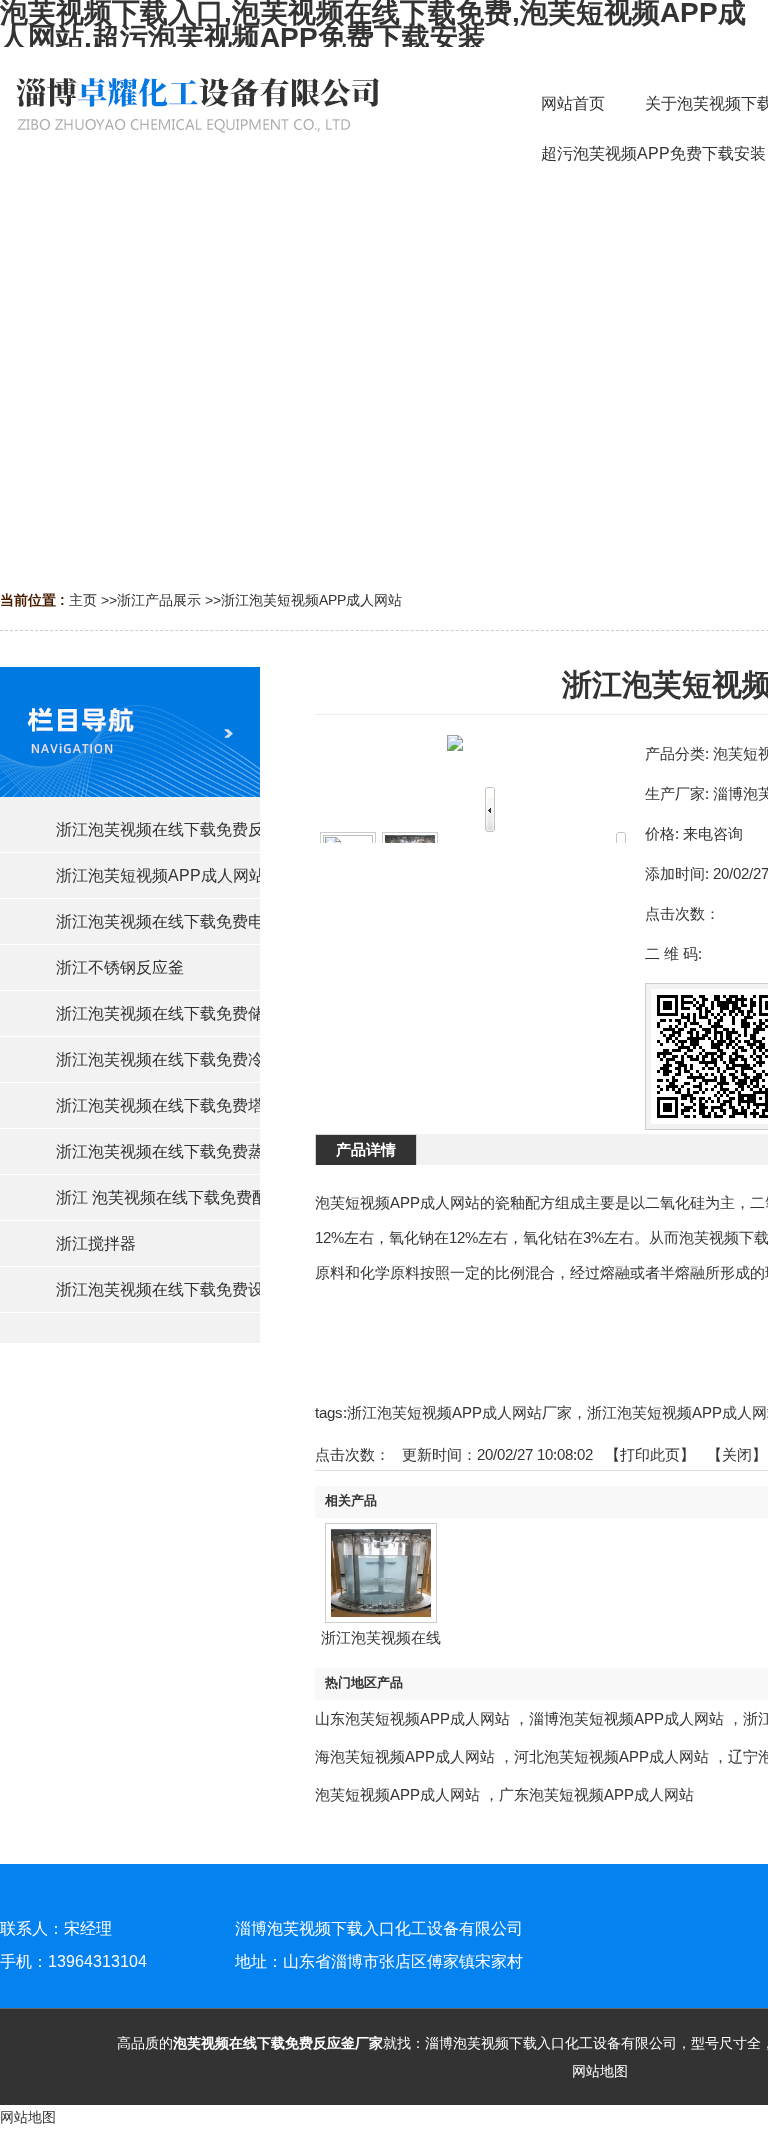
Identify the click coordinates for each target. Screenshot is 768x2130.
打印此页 (650, 1454)
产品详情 (366, 1149)
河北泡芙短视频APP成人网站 (611, 1756)
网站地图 (600, 2071)
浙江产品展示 (159, 600)
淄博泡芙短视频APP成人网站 (626, 1718)
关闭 (737, 1454)
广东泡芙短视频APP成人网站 (596, 1794)
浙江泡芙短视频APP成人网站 (311, 600)
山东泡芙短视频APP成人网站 (412, 1718)
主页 (83, 600)
